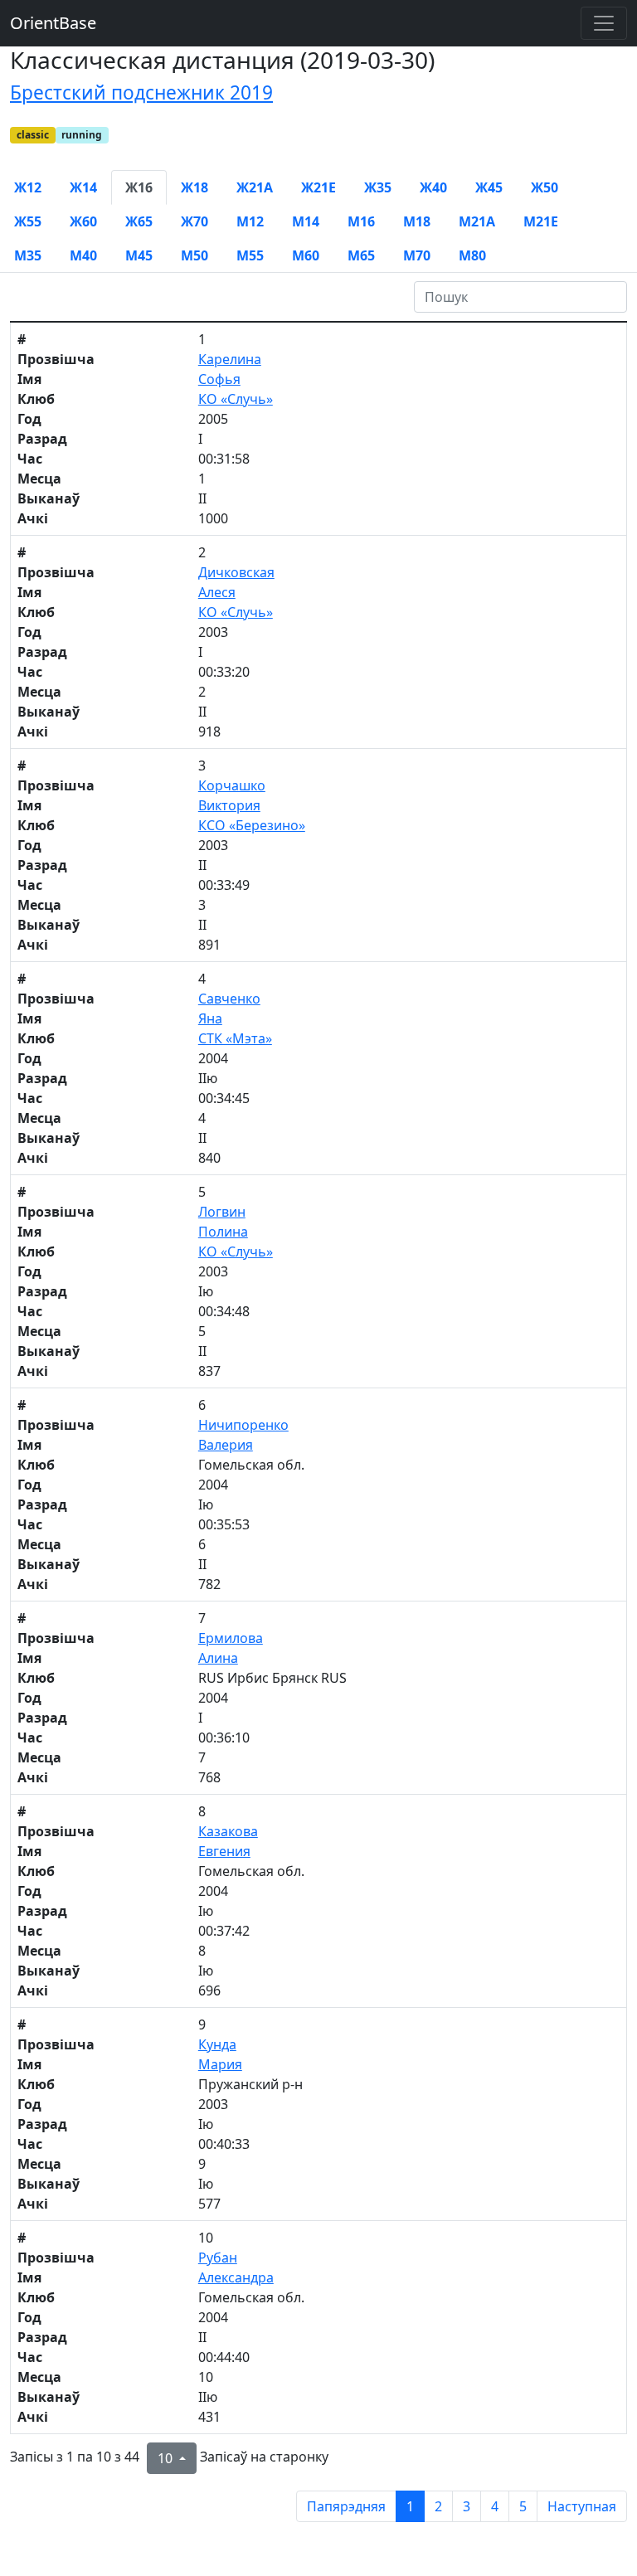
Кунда (217, 2044)
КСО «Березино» (252, 825)
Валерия (226, 1445)
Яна (210, 1018)
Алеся (217, 592)
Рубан (218, 2258)
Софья (219, 379)
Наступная (582, 2506)
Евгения (224, 1851)
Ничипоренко (243, 1425)
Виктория (229, 805)
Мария (220, 2064)
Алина (218, 1658)
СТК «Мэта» (235, 1038)
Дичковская (236, 572)
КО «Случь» (236, 399)
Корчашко (232, 785)
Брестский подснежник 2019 (141, 92)
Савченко (229, 999)
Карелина (230, 359)
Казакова (228, 1831)
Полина (223, 1232)
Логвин (222, 1212)
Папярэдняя (346, 2506)
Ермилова (231, 1638)
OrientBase (53, 23)
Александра (236, 2277)
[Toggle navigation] (604, 23)
